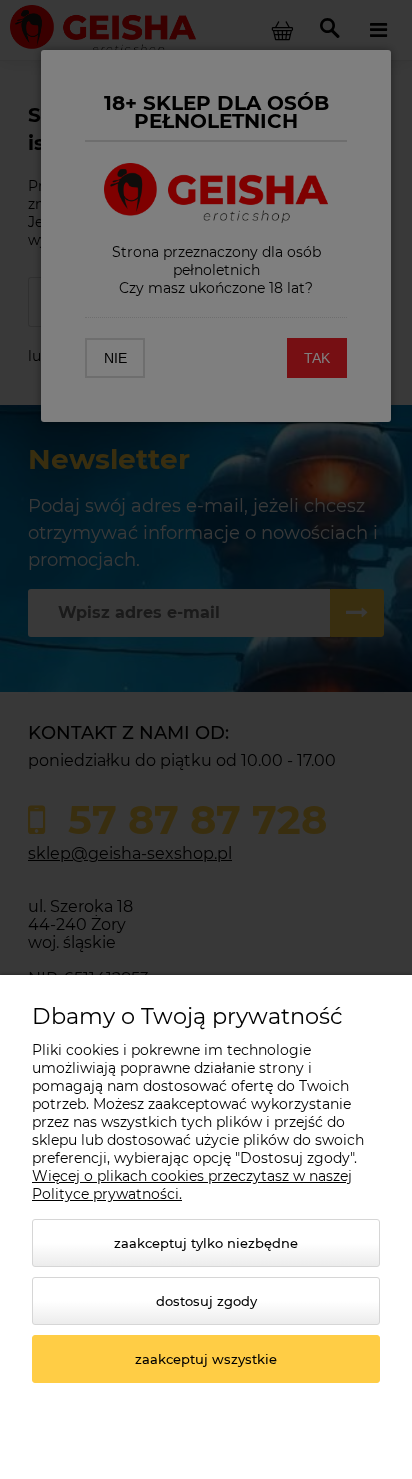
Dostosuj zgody (206, 1301)
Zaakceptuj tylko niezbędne (206, 1243)
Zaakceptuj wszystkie (206, 1359)
